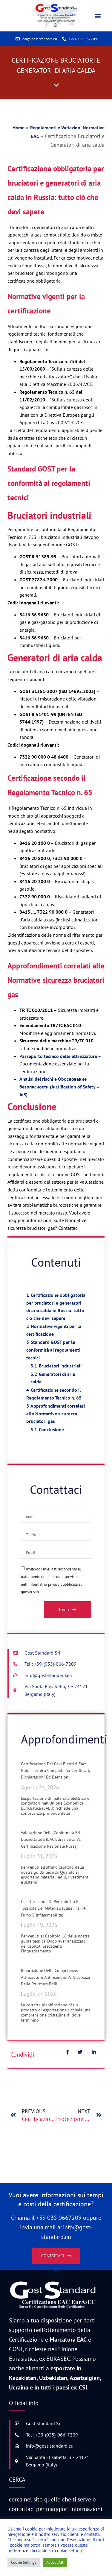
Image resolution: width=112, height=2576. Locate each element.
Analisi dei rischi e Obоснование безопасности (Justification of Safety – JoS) (59, 1087)
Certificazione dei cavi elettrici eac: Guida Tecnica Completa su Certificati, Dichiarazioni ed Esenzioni (55, 1771)
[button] (98, 16)
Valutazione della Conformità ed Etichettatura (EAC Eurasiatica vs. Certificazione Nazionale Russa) (51, 1839)
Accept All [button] (55, 2562)
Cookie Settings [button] (24, 2562)
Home (19, 128)
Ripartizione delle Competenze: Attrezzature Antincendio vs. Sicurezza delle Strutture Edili (55, 1977)
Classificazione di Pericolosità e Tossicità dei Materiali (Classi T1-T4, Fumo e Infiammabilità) (54, 1908)
